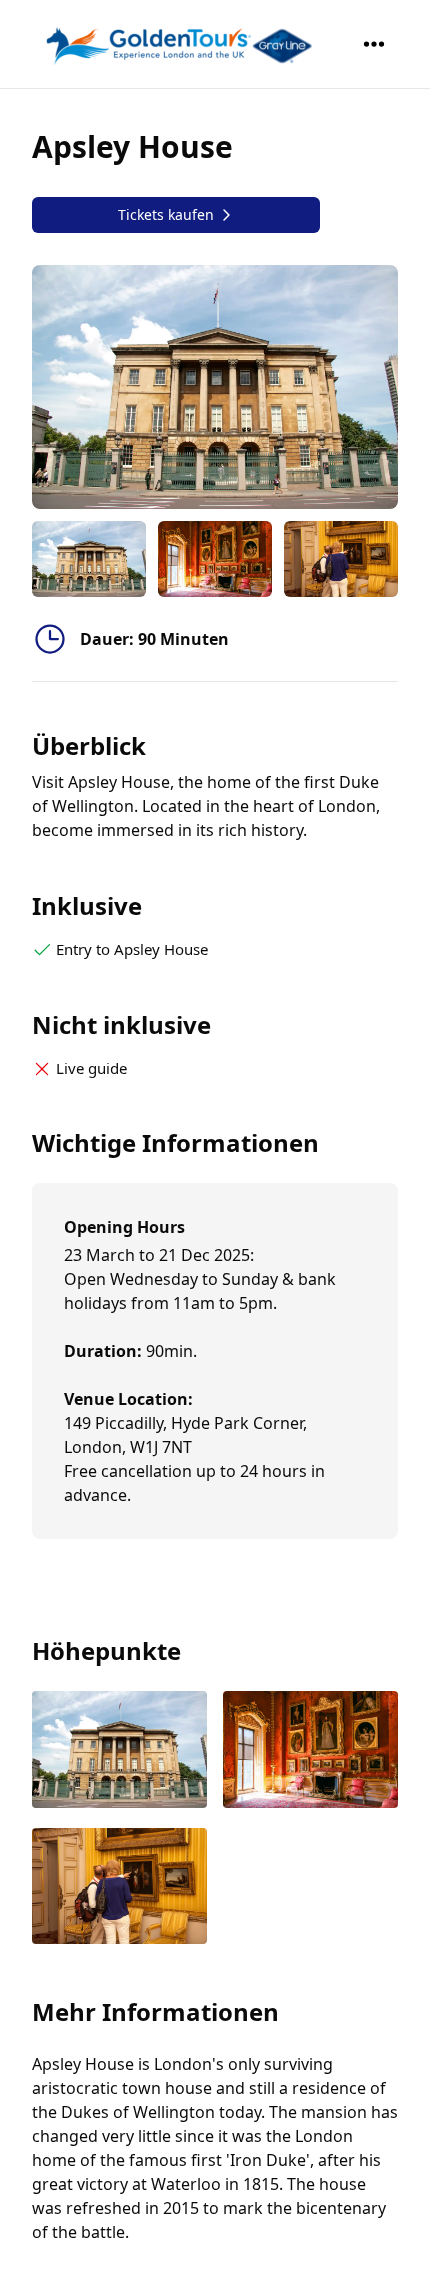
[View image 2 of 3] (215, 559)
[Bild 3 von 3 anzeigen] (119, 1888)
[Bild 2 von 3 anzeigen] (310, 1751)
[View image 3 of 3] (341, 559)
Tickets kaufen (166, 214)
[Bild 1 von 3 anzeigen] (119, 1751)
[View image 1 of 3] (89, 559)
